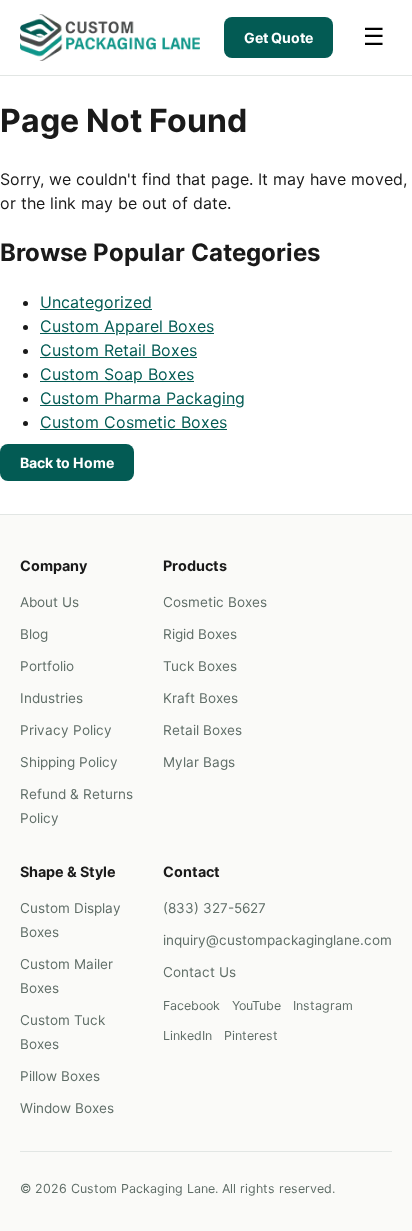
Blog (34, 634)
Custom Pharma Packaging (142, 398)
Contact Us (199, 972)
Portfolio (47, 666)
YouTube (256, 1005)
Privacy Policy (66, 730)
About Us (49, 602)
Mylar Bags (199, 762)
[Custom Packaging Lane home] (110, 37)
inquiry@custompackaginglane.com (277, 940)
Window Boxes (67, 1108)
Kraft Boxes (200, 698)
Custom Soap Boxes (117, 374)
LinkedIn (187, 1035)
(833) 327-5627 (214, 908)
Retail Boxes (202, 730)
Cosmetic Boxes (215, 602)
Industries (51, 698)
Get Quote (278, 37)
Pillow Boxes (60, 1076)
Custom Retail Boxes (118, 350)
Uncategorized (96, 302)
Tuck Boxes (200, 666)
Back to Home (67, 462)
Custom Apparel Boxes (127, 326)
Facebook (191, 1005)
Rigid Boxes (200, 634)
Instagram (323, 1005)
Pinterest (251, 1035)
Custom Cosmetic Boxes (133, 422)
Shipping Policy (69, 762)
